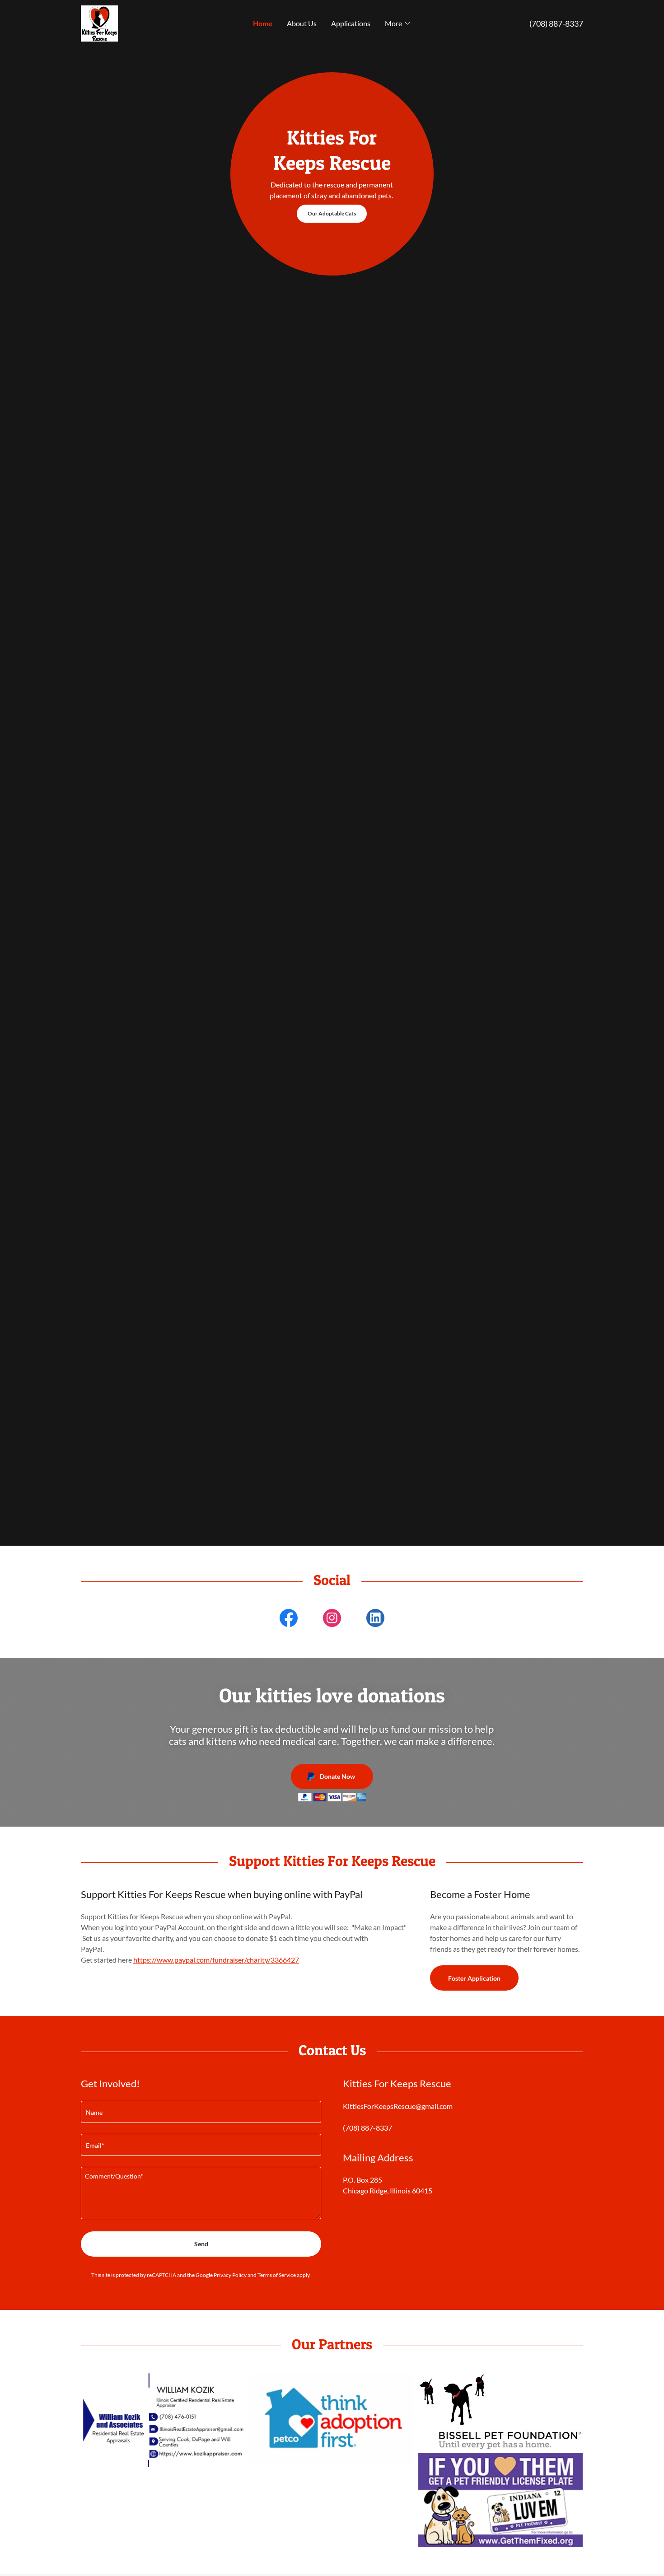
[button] (398, 23)
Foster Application (474, 1978)
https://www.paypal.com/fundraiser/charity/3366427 (216, 1960)
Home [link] (263, 23)
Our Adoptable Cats (332, 213)
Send (201, 2244)
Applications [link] (351, 23)
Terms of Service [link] (277, 2275)
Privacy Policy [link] (230, 2275)
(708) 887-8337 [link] (556, 23)
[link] (99, 22)
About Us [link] (302, 23)
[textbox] (201, 2112)
